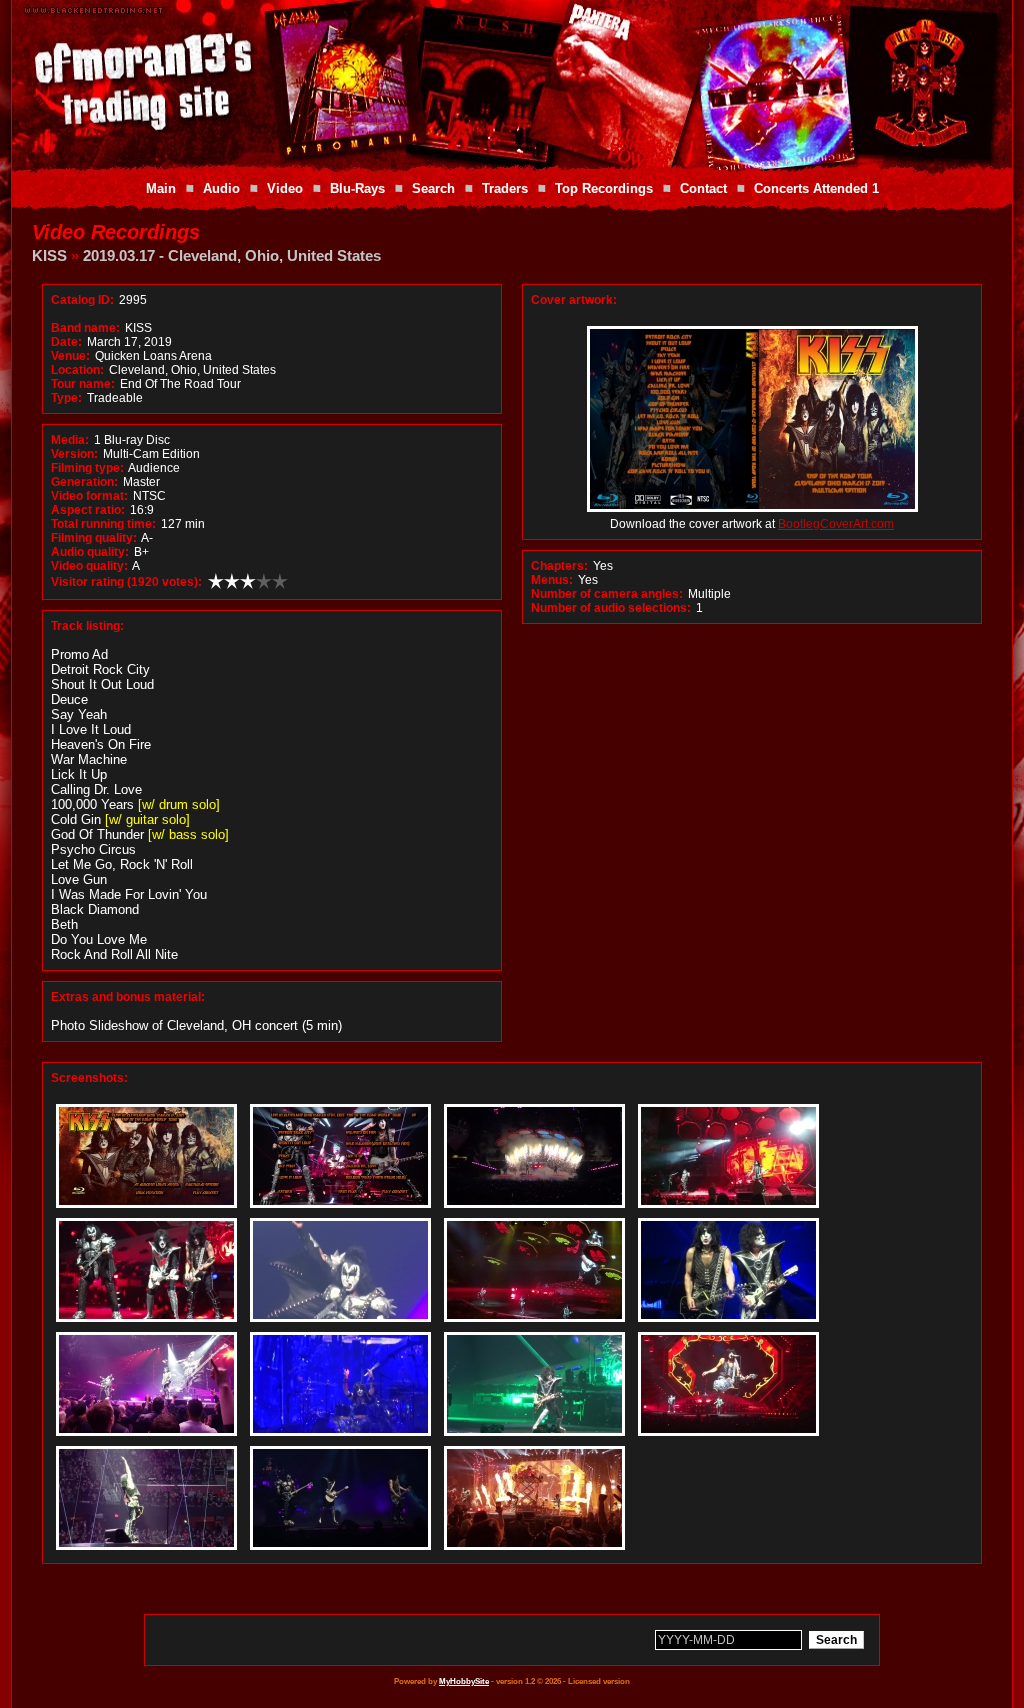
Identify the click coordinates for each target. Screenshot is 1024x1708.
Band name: (85, 328)
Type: (66, 398)
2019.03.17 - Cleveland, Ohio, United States (232, 255)
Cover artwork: (574, 300)
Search (433, 188)
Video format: (89, 496)
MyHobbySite (464, 1681)
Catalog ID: (82, 300)
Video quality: (89, 566)
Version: (74, 454)
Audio (221, 188)
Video (285, 188)
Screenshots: (89, 1078)
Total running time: (103, 524)
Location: (77, 370)
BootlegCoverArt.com (836, 524)
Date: (66, 342)
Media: (70, 440)
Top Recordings (604, 188)
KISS (49, 255)
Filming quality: (94, 538)
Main (161, 188)
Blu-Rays (357, 188)
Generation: (84, 482)
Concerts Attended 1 (816, 188)
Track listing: (87, 626)
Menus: (552, 580)
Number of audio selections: (611, 608)
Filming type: (87, 468)
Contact (703, 188)
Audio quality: (90, 552)
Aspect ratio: (88, 510)
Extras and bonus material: (128, 997)
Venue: (70, 356)
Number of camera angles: (607, 594)
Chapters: (559, 566)
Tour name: (83, 384)
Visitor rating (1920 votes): (126, 582)
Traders (505, 188)
